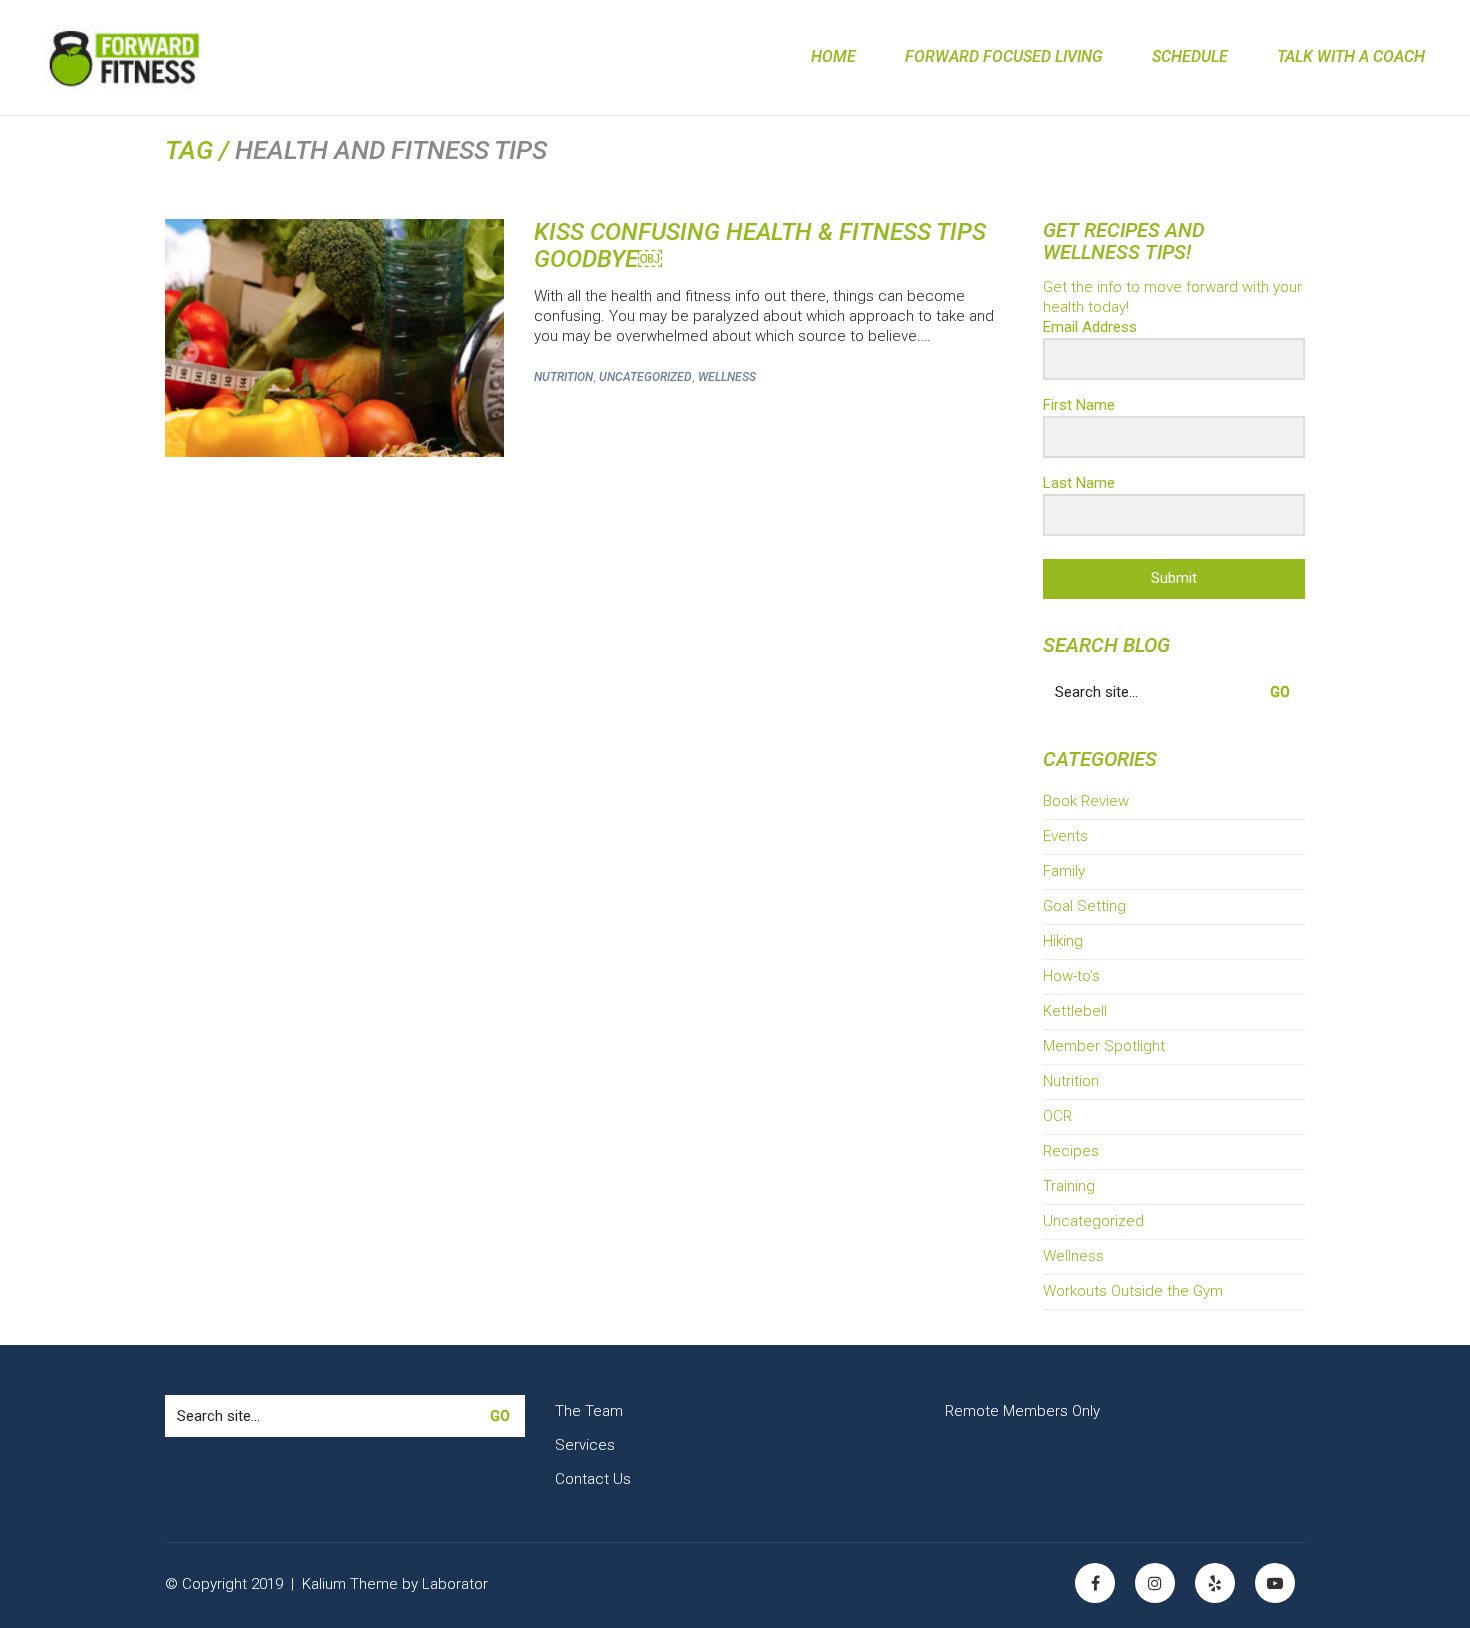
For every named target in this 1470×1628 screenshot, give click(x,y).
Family (1064, 871)
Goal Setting (1084, 906)
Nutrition (563, 377)
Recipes (1071, 1151)
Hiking (1063, 941)
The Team (589, 1411)
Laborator (455, 1584)
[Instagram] (1155, 1583)
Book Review (1086, 801)
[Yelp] (1215, 1583)
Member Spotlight (1104, 1046)
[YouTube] (1275, 1583)
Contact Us (593, 1479)
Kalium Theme (350, 1584)
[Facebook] (1095, 1583)
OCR (1057, 1116)
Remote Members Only (1022, 1411)
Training (1069, 1186)
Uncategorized (645, 377)
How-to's (1071, 976)
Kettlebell (1075, 1011)
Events (1065, 836)
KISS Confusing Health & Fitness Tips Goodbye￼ (760, 245)
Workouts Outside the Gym (1133, 1291)
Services (585, 1445)
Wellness (727, 377)
